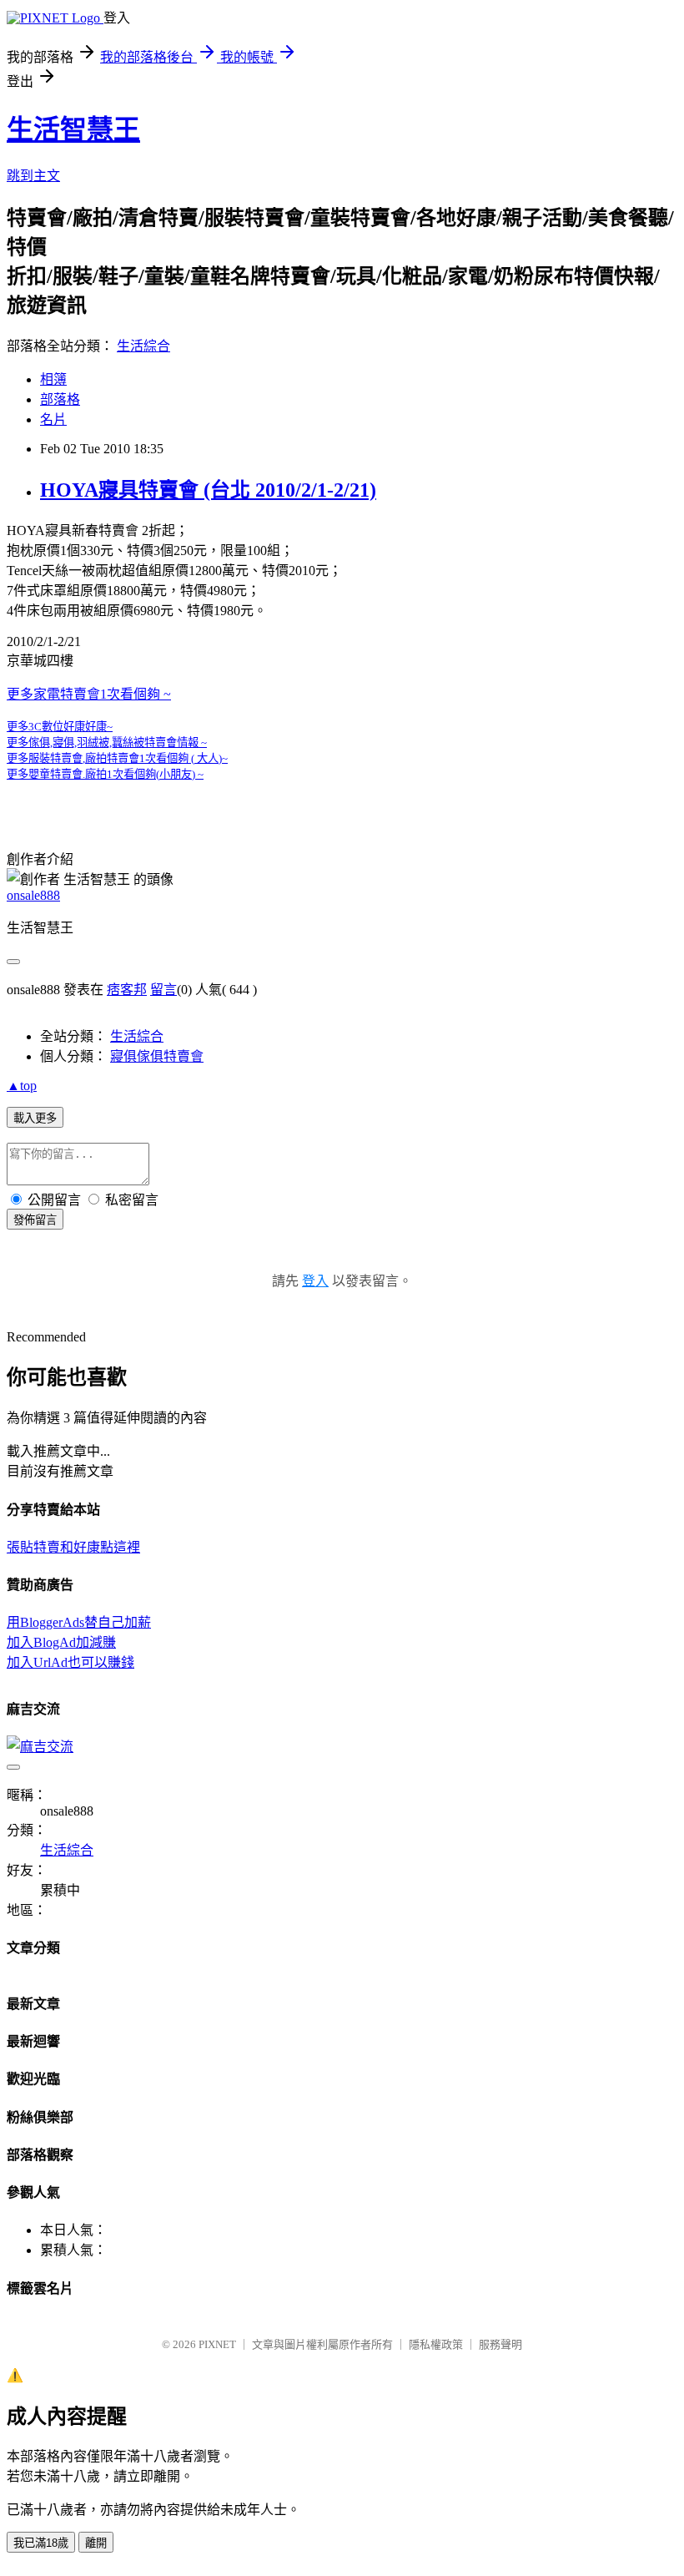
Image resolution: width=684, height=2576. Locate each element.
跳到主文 (33, 176)
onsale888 (33, 895)
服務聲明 (500, 2344)
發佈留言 (35, 1220)
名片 (53, 419)
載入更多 (35, 1118)
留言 (163, 990)
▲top (22, 1086)
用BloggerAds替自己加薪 (79, 1622)
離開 (96, 2543)
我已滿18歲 (41, 2543)
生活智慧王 (73, 129)
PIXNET (217, 2344)
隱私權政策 (436, 2344)
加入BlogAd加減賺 (61, 1642)
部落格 (60, 399)
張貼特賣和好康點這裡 (73, 1547)
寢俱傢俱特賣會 (157, 1056)
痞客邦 (127, 990)
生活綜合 (143, 346)
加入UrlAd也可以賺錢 (70, 1662)
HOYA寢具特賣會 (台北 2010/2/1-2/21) (208, 490)
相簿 (53, 379)
